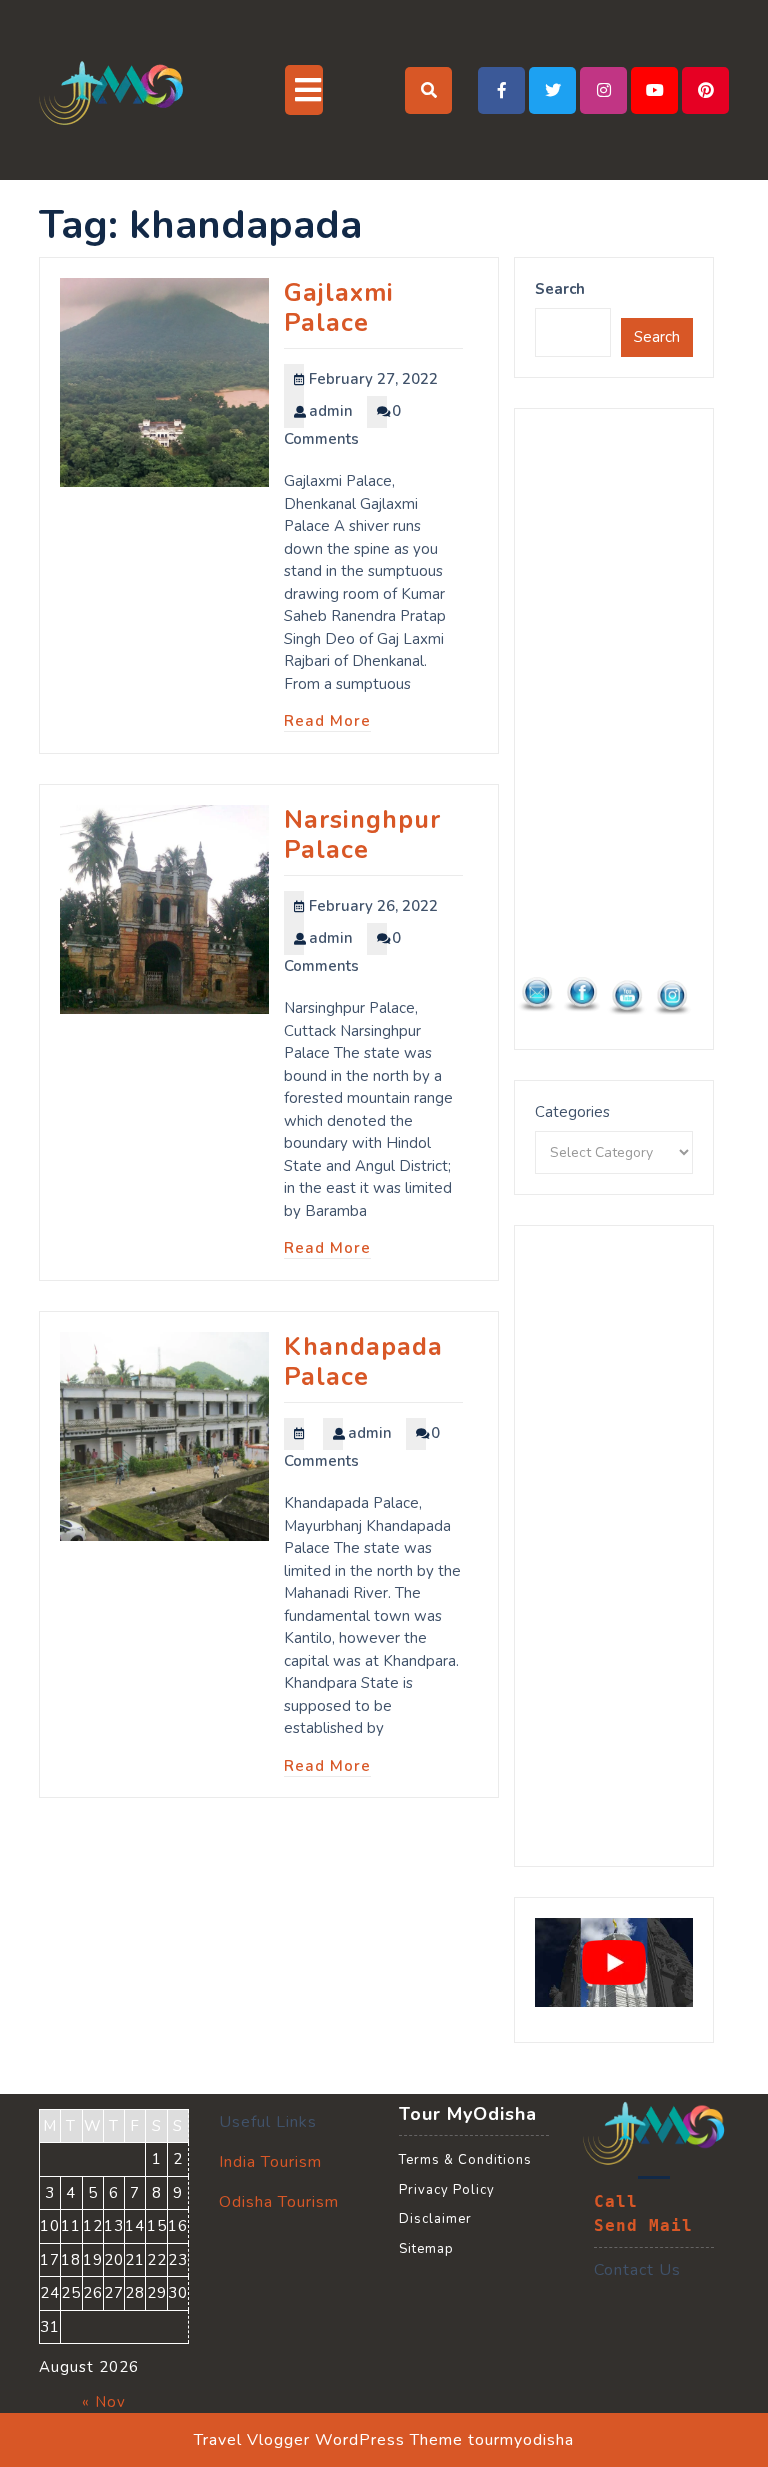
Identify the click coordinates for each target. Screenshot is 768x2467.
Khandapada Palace (363, 1362)
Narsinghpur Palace (362, 835)
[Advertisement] (614, 729)
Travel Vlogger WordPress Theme (328, 2440)
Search (560, 289)
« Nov (104, 2402)
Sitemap (426, 2249)
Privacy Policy (447, 2190)
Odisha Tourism (279, 2202)
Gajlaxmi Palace (339, 308)
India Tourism (270, 2162)
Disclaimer (435, 2219)
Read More (327, 721)
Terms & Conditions (465, 2160)
